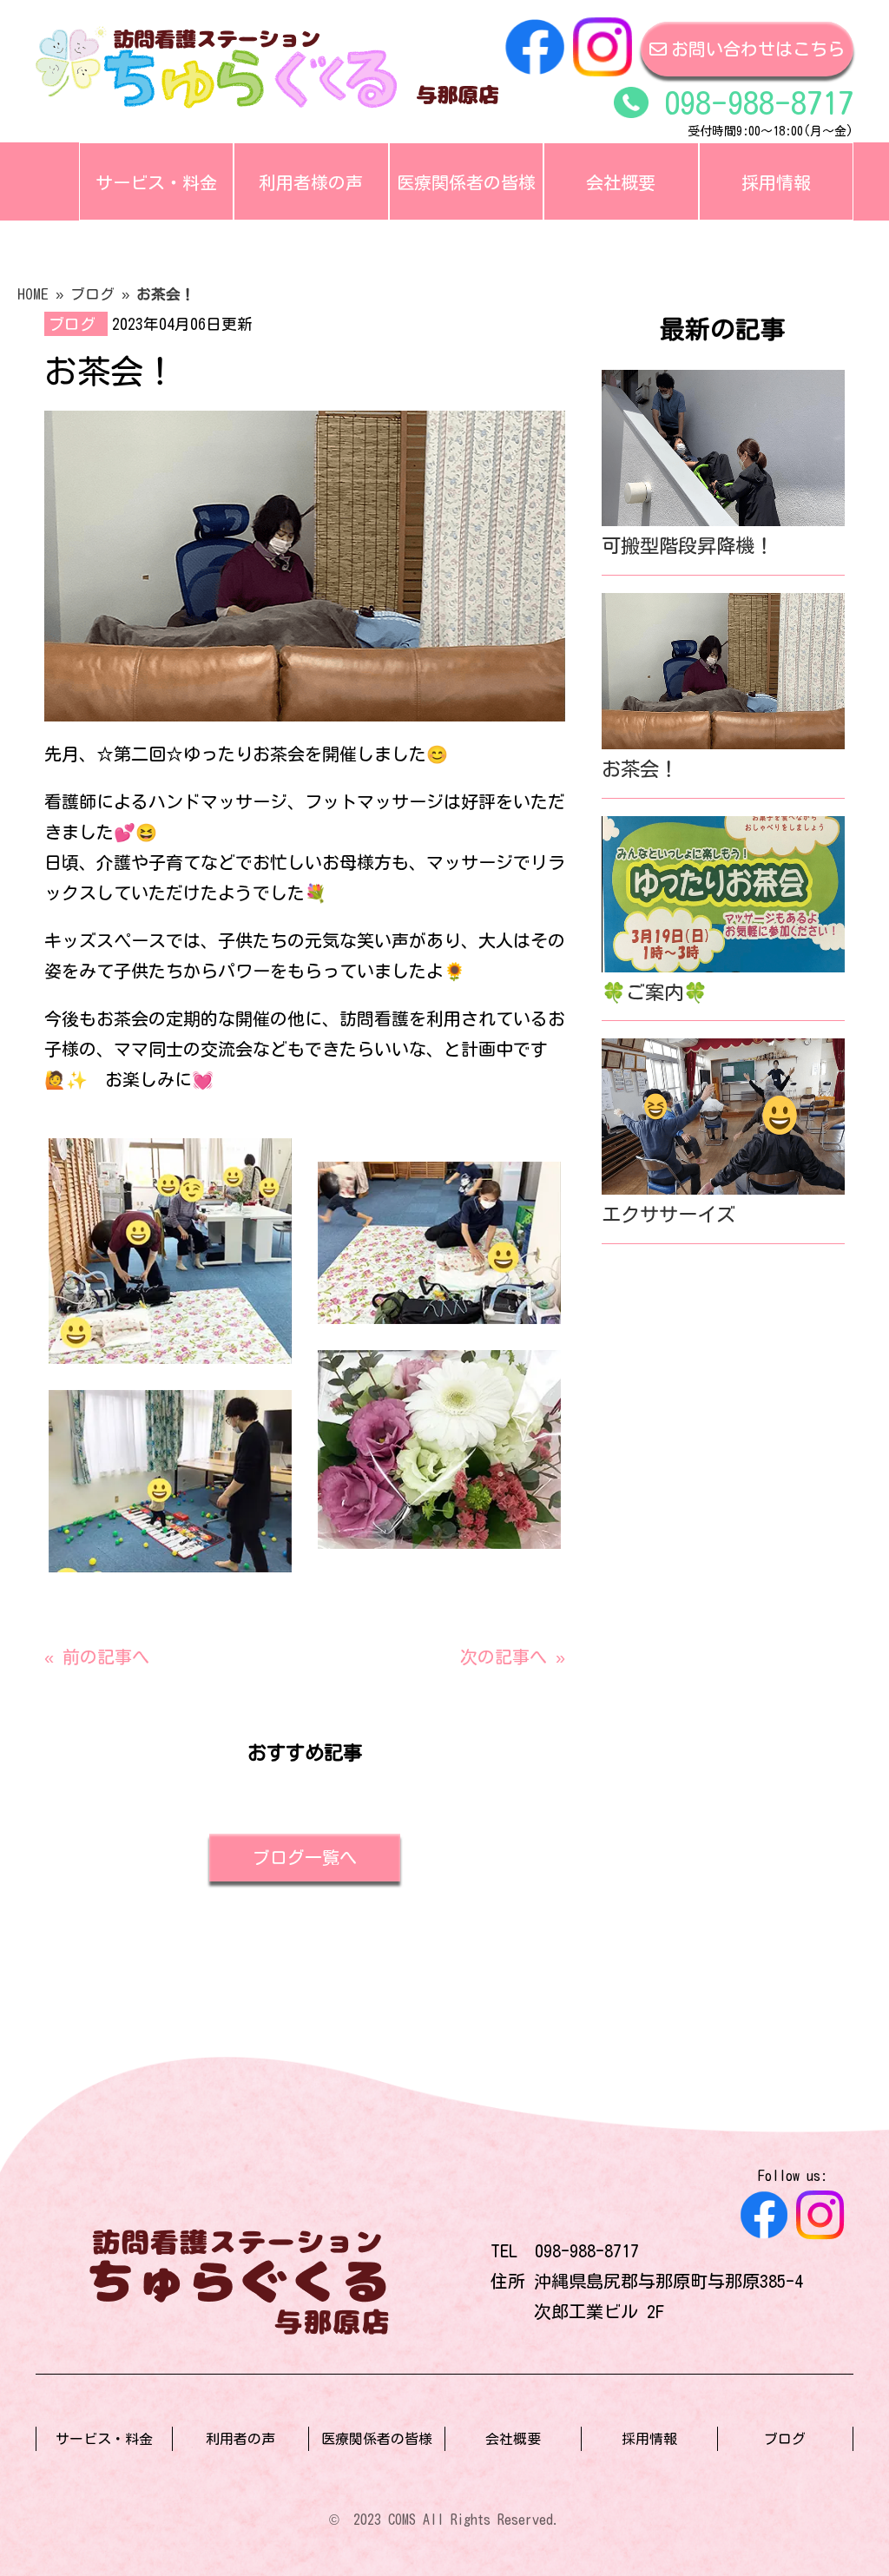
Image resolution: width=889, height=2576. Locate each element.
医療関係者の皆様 (466, 182)
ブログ (92, 294)
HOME (33, 294)
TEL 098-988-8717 (565, 2250)
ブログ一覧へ (305, 1857)
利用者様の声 (311, 182)
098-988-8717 (751, 102)
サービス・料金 (156, 182)
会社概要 (621, 182)
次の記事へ (504, 1657)
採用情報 (776, 182)
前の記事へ (106, 1657)
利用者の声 (240, 2439)
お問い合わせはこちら (758, 49)
